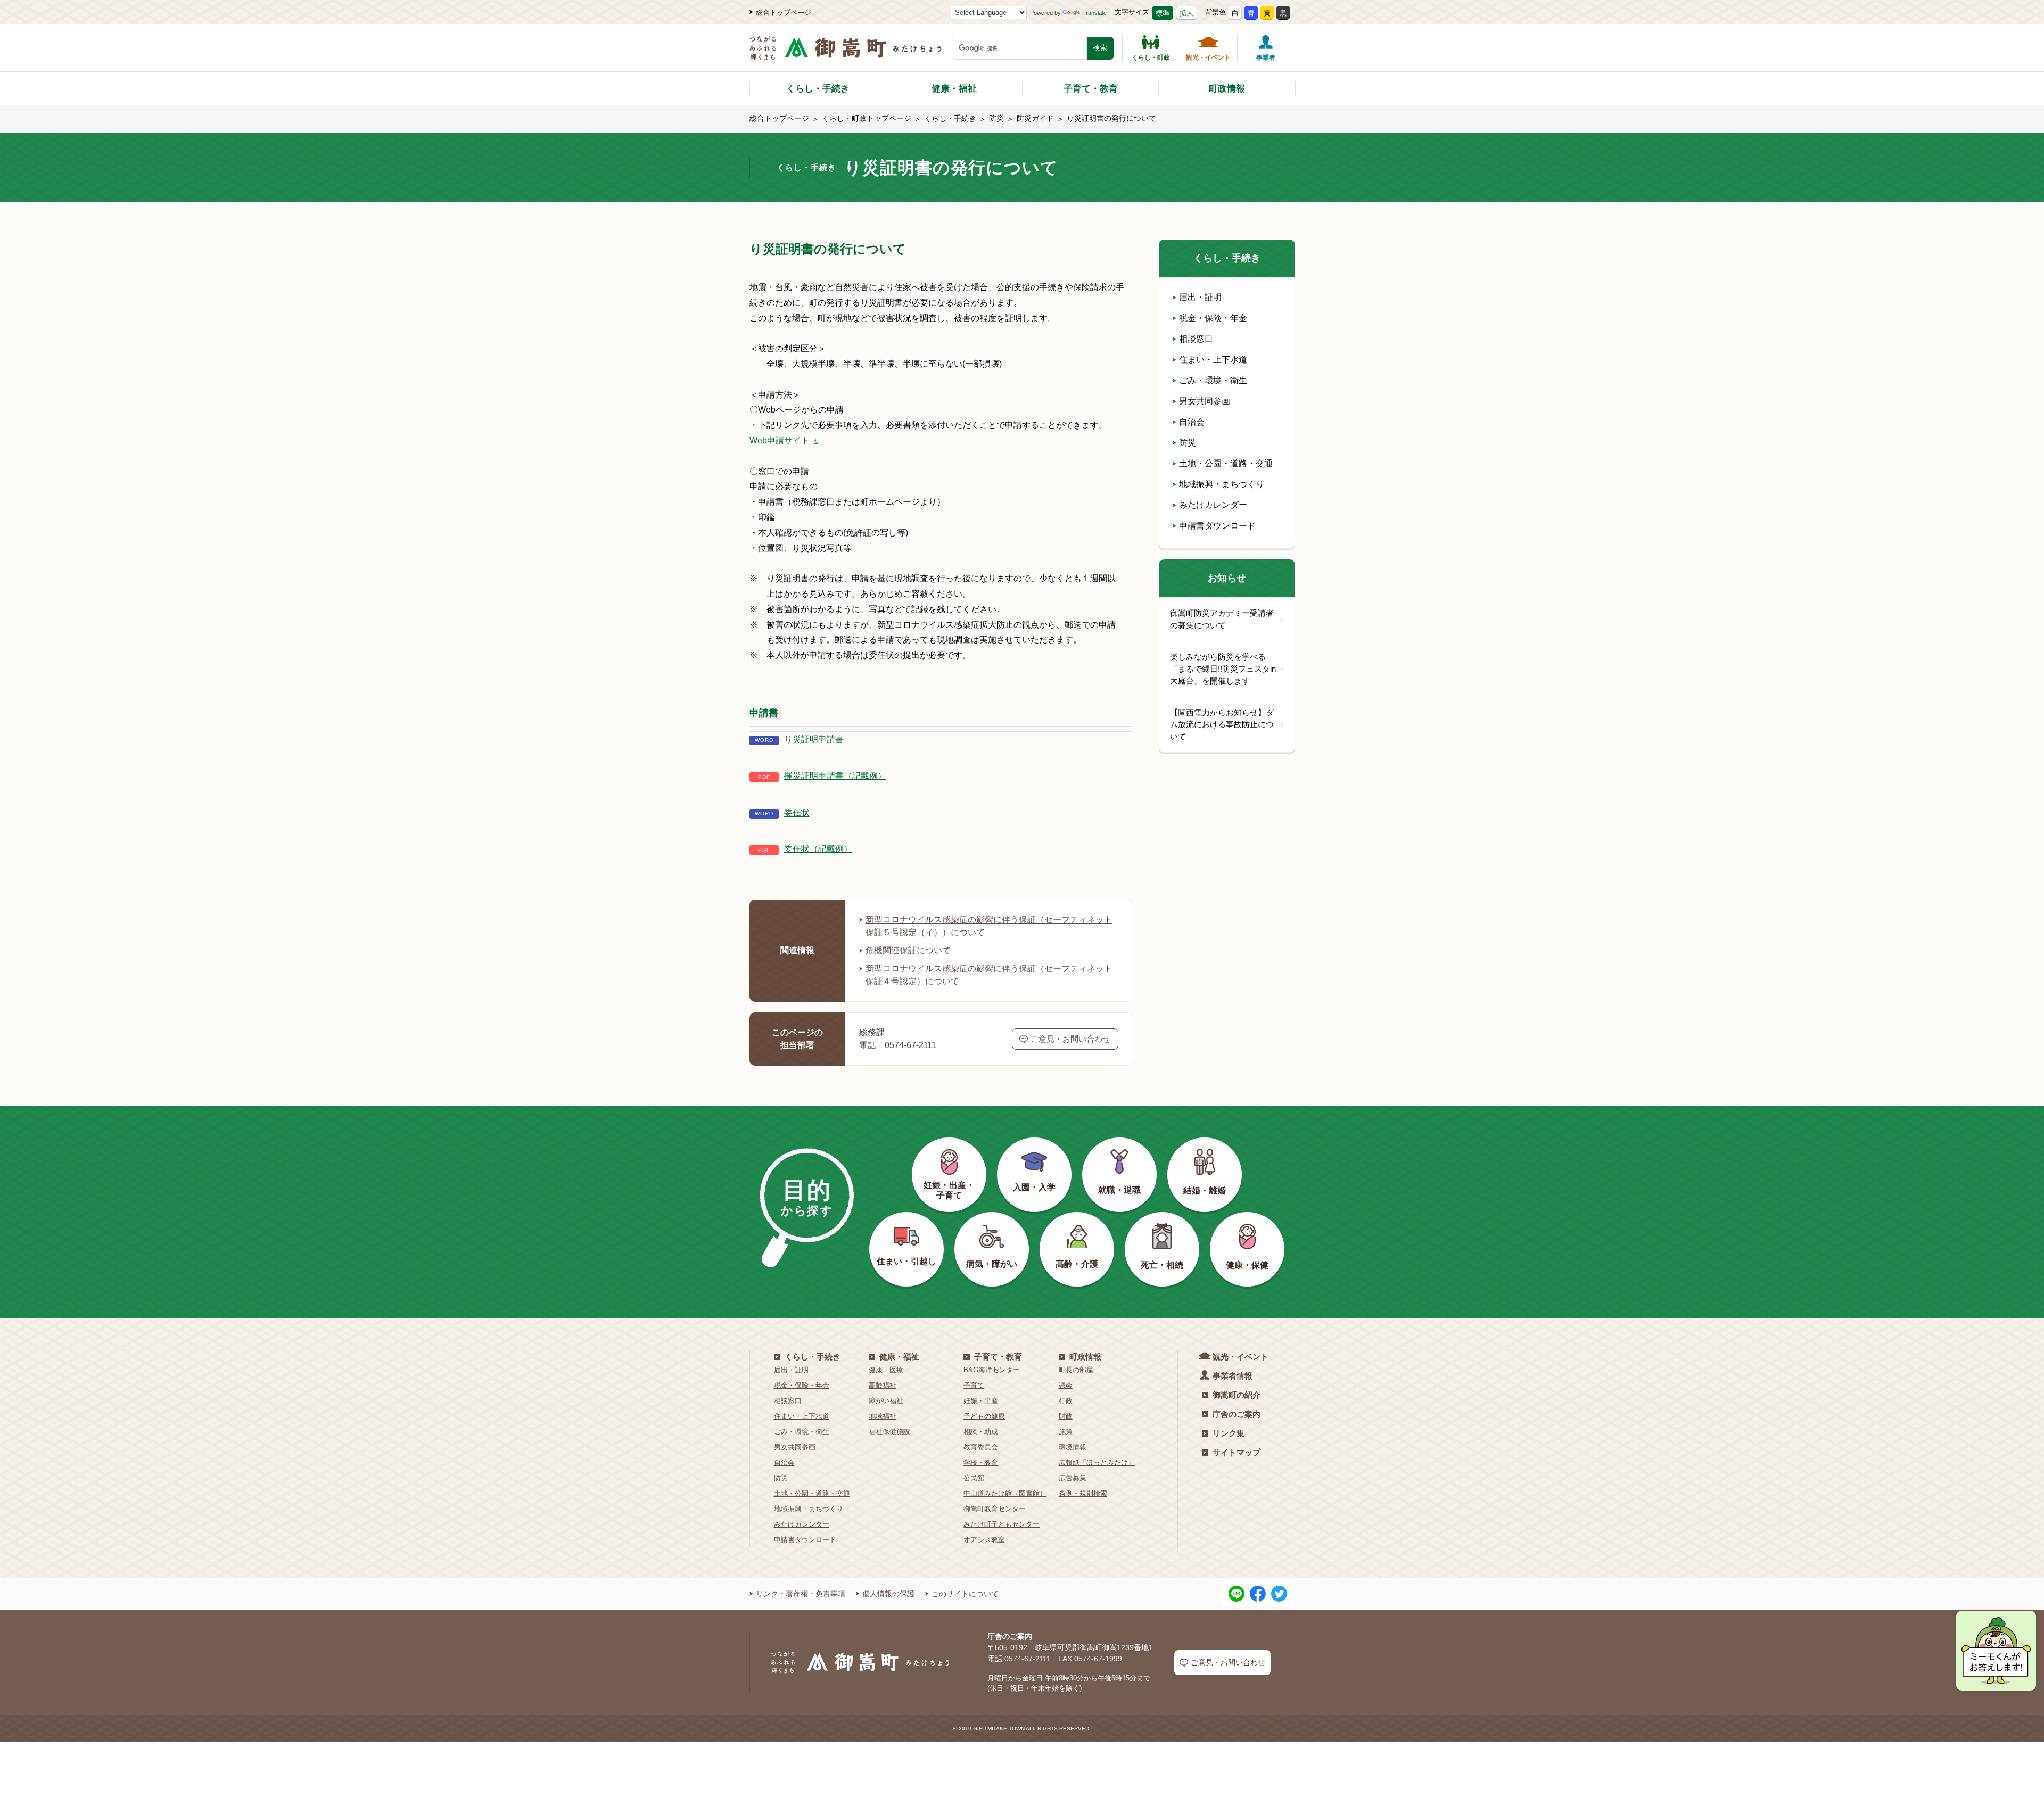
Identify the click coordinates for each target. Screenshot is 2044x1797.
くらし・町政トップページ (867, 118)
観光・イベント (1208, 57)
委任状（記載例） (818, 849)
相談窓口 (1196, 339)
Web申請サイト (780, 440)
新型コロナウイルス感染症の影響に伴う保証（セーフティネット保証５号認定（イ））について (989, 926)
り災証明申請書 (814, 739)
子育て (974, 1385)
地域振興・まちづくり (1222, 484)
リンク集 (1229, 1433)
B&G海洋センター (992, 1370)
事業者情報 (1233, 1376)
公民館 (974, 1478)
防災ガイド (1035, 118)
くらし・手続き (818, 89)
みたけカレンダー (1213, 505)
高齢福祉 (883, 1385)
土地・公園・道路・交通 (1226, 463)
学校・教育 (981, 1462)
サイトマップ (1237, 1452)
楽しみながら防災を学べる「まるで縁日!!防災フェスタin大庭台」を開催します (1223, 669)
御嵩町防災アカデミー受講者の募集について (1222, 619)
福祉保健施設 (889, 1432)
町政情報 (1227, 89)
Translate (1094, 13)
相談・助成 (981, 1432)
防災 (996, 118)
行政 (1066, 1401)
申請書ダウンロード (1217, 526)
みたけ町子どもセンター (1002, 1524)
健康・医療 (886, 1370)
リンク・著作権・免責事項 (801, 1594)
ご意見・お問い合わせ (1070, 1039)
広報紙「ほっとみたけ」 (1097, 1462)
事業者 (1266, 57)
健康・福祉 (954, 89)
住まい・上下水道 (1213, 360)
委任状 (797, 813)
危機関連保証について (908, 950)
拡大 (1186, 13)
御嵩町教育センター (995, 1509)
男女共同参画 (1205, 401)
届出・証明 (1200, 297)
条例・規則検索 (1083, 1493)
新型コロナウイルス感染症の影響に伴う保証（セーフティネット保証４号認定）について (989, 975)
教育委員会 (981, 1447)
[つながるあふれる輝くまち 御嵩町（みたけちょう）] (846, 53)
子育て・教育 (1091, 89)
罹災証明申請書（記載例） (835, 776)
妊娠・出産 (981, 1401)
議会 (1066, 1385)
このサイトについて (965, 1594)
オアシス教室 (984, 1540)
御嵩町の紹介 (1237, 1395)
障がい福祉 (886, 1401)
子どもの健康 (984, 1416)
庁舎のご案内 (1237, 1414)
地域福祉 (883, 1416)
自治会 (1192, 422)
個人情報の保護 (888, 1594)
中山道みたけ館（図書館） (1005, 1493)
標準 (1163, 13)
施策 (1066, 1432)
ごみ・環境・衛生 (1213, 380)
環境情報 (1073, 1447)
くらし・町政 (1151, 57)
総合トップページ (784, 13)
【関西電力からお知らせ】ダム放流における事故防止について (1222, 724)
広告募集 (1073, 1478)
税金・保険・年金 (1213, 318)
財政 (1066, 1416)
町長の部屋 (1076, 1370)
